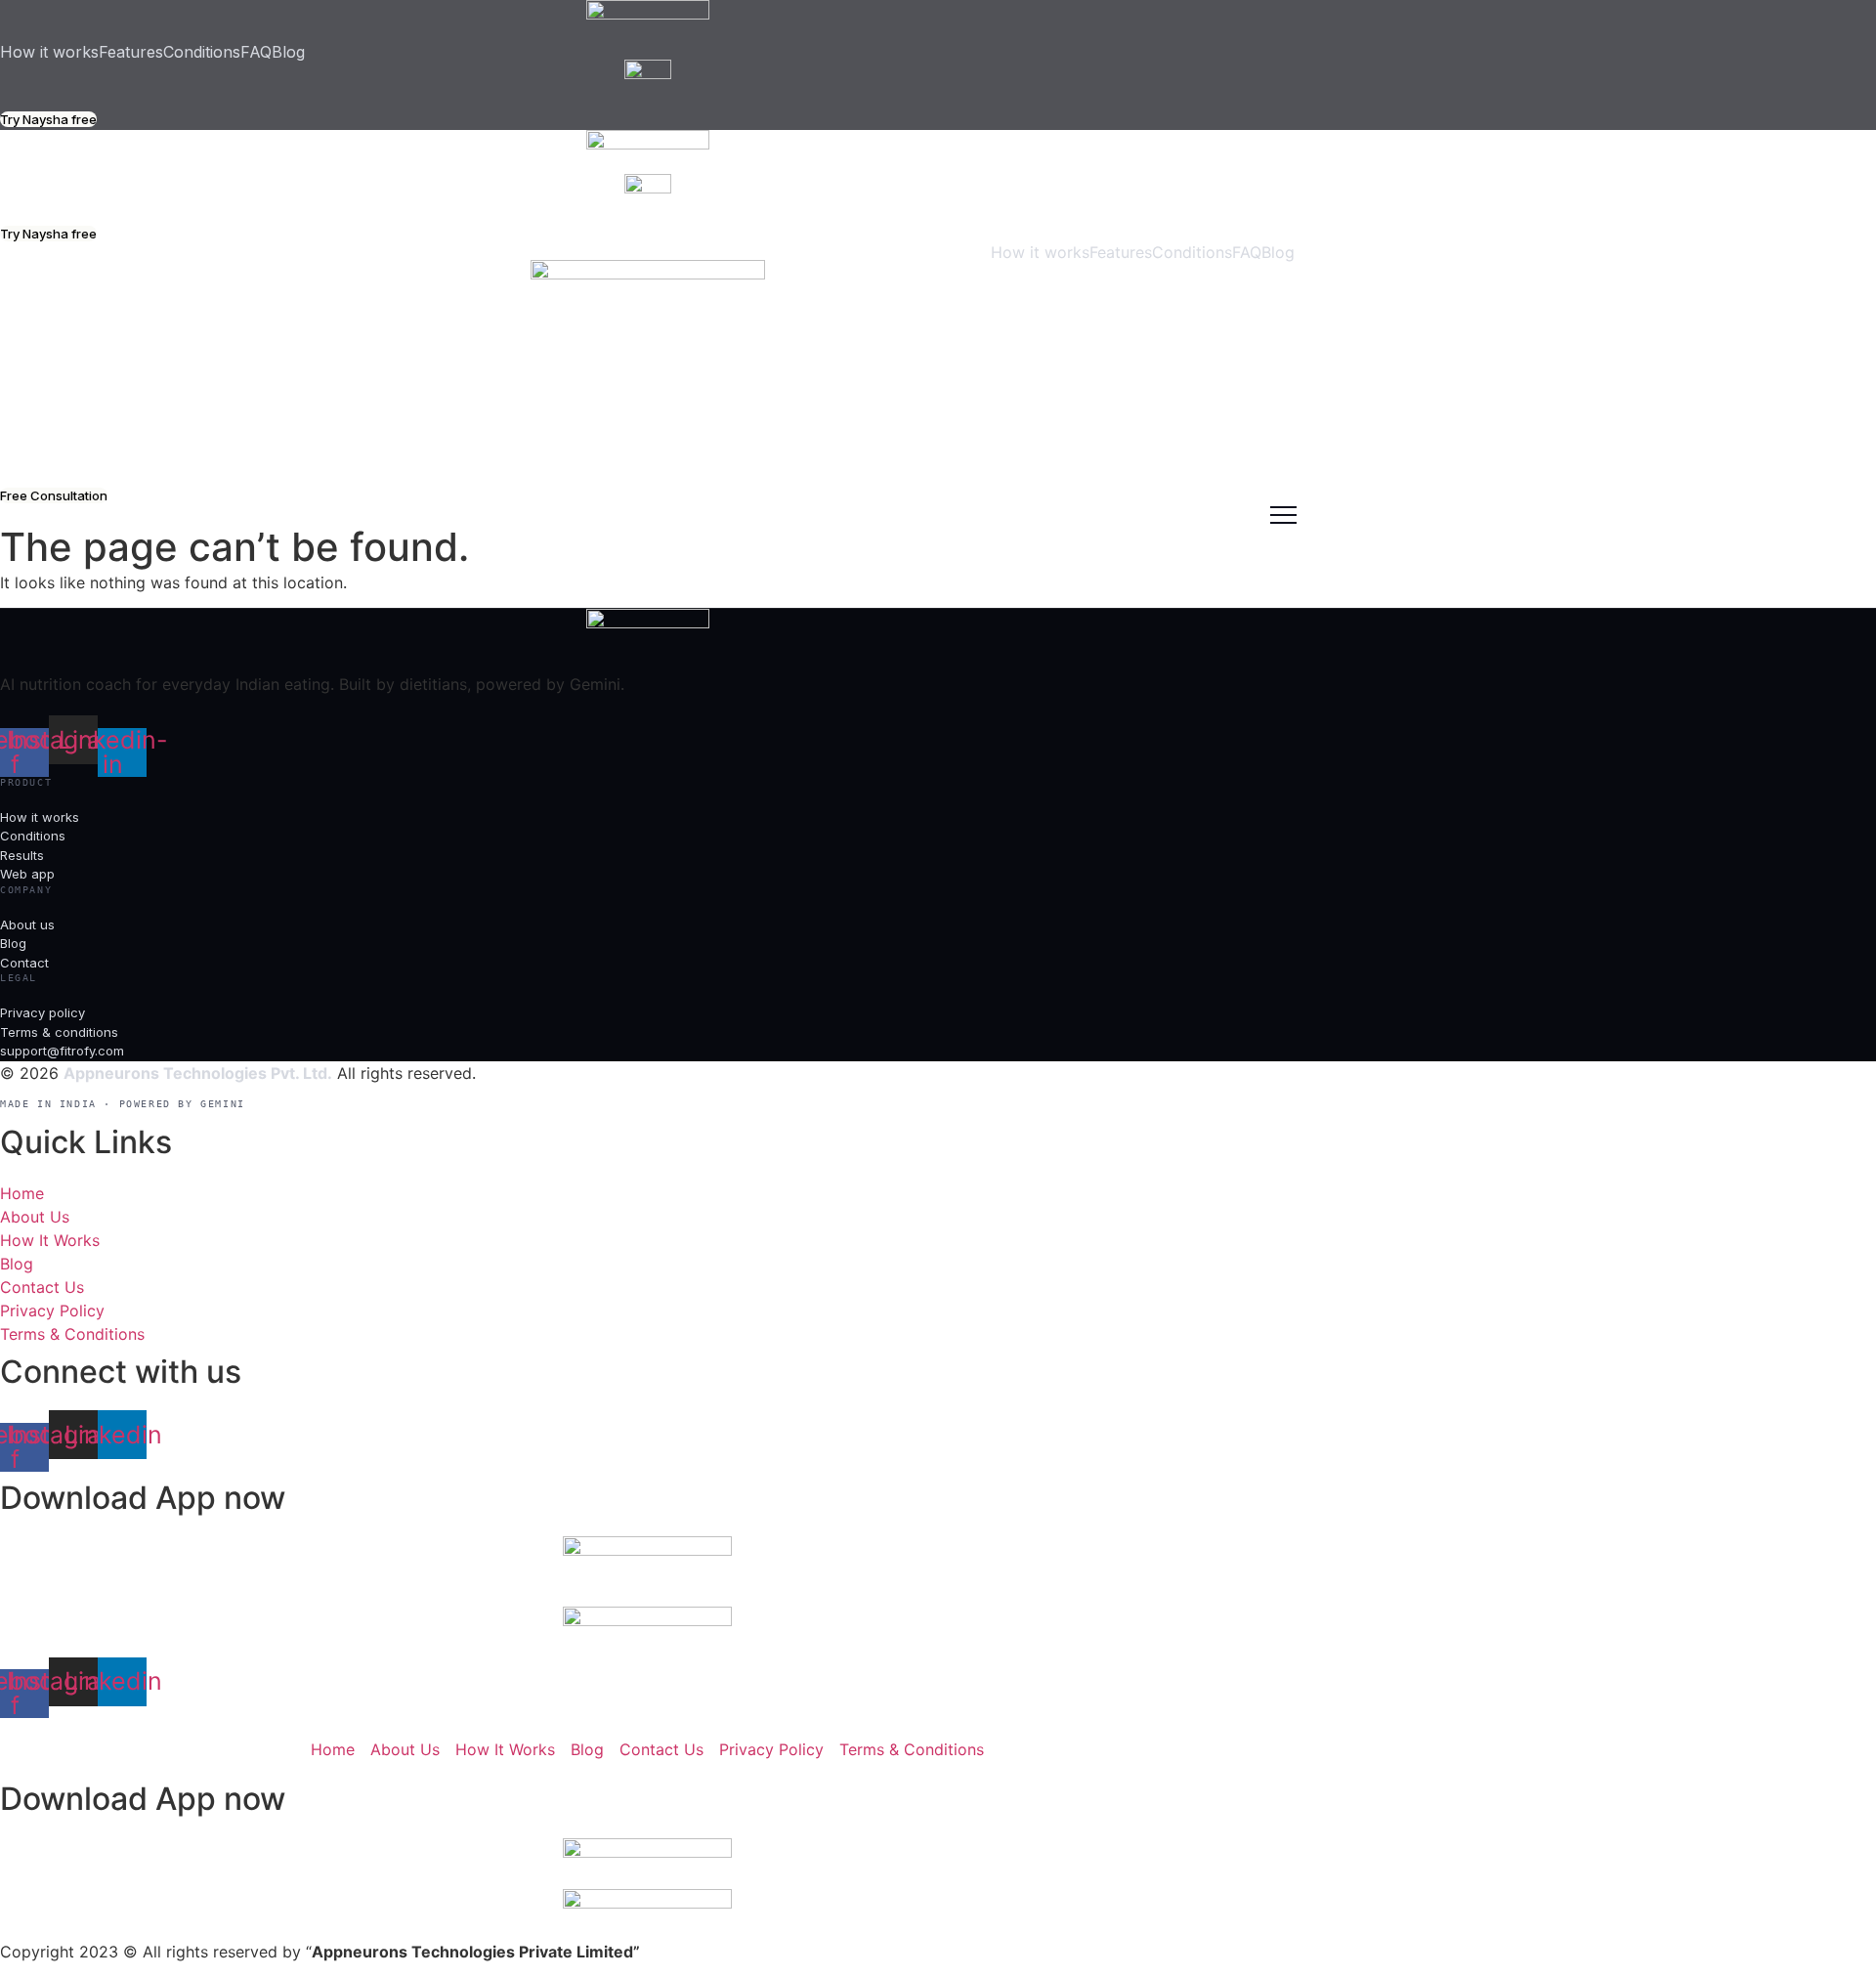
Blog (288, 52)
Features (131, 52)
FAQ (256, 52)
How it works (49, 52)
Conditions (202, 52)
